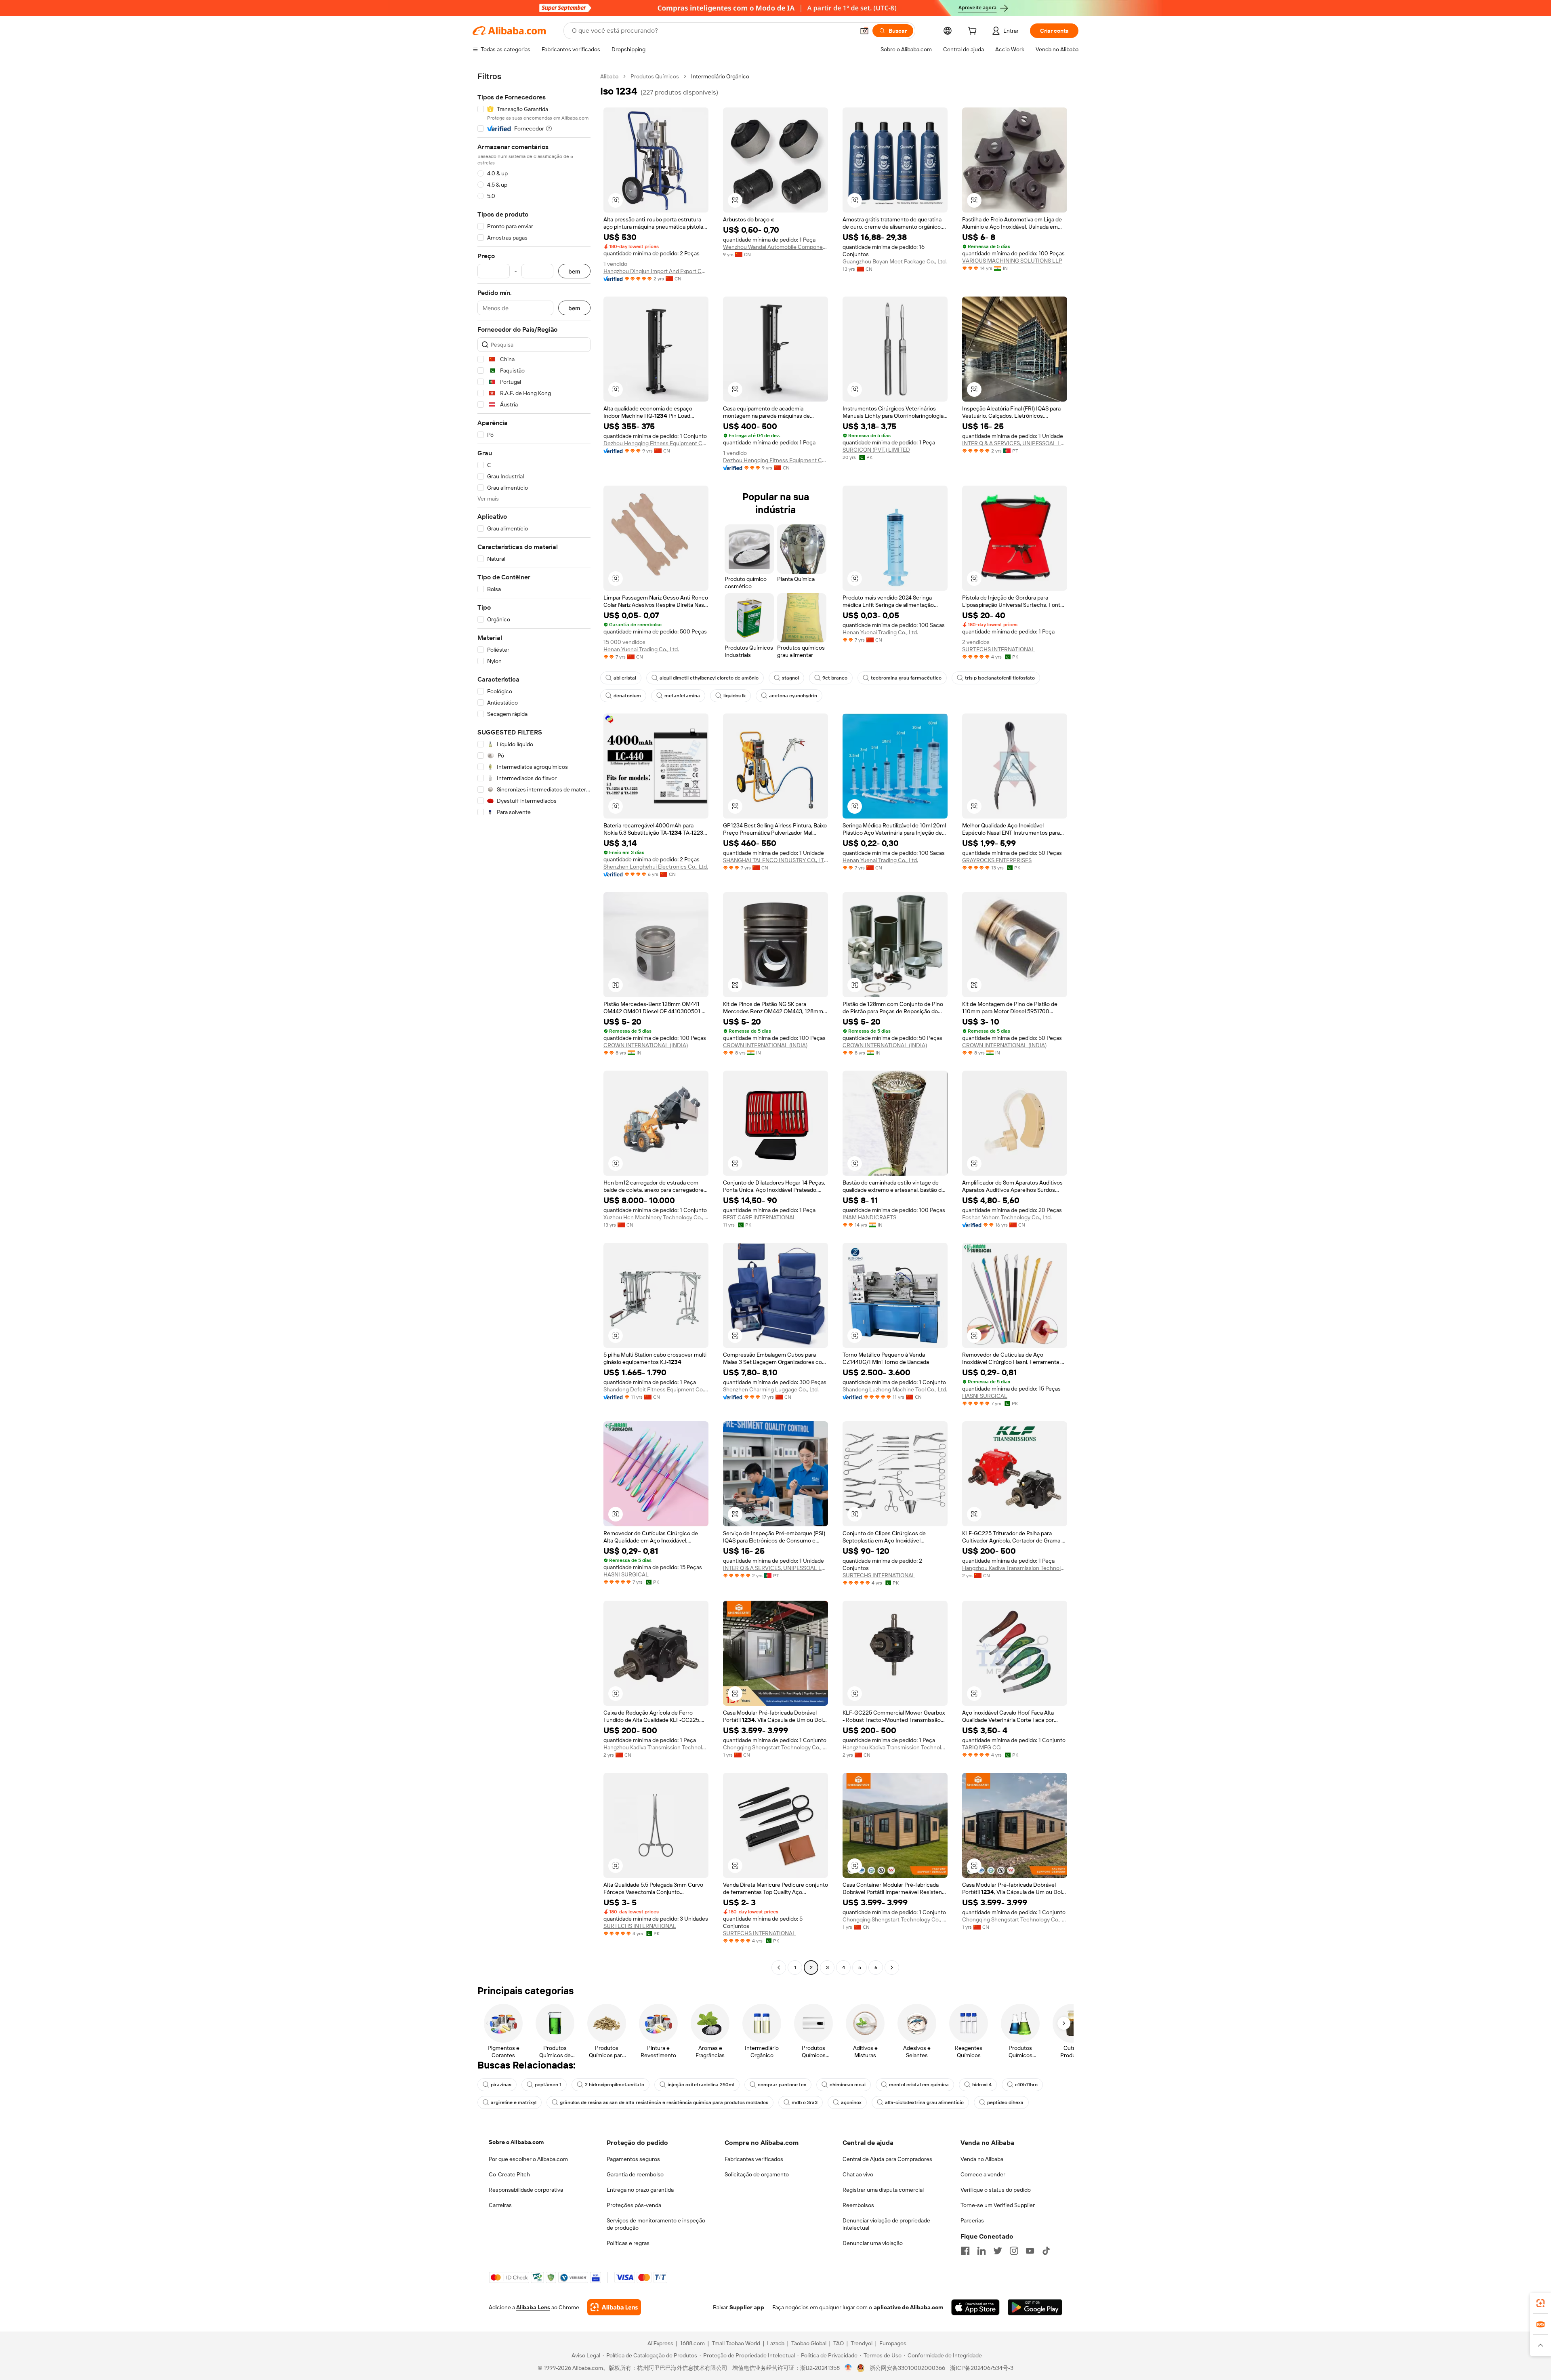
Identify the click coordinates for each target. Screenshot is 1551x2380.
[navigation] (534, 1023)
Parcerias (972, 2220)
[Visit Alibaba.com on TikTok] (1046, 2251)
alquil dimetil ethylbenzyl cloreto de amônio (709, 678)
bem (574, 271)
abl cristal (625, 678)
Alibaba (609, 76)
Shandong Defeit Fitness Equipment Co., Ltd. (656, 1389)
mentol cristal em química (919, 2085)
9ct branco (835, 678)
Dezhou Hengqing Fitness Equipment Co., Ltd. (656, 443)
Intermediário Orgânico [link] (720, 76)
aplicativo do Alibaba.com (908, 2307)
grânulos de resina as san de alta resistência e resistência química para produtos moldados (664, 2102)
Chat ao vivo (858, 2174)
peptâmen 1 (548, 2085)
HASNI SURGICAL (985, 1396)
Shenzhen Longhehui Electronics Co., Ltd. (656, 867)
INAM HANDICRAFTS (869, 1217)
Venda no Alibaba (982, 2159)
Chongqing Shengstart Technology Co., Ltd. (775, 1747)
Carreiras (500, 2205)
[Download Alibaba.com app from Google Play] (1035, 2307)
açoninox (851, 2102)
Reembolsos (858, 2205)
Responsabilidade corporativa (526, 2190)
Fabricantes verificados (754, 2159)
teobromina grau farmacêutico (906, 678)
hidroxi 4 (982, 2085)
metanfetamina (682, 696)
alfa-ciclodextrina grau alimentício (924, 2102)
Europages (893, 2343)
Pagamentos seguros (633, 2159)
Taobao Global (809, 2343)
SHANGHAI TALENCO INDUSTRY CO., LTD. (775, 860)
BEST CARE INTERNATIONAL (760, 1217)
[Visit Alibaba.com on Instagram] (1014, 2251)
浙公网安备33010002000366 (907, 2368)
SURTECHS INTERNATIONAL (998, 649)
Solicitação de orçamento (757, 2174)
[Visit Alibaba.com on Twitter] (998, 2251)
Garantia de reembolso (635, 2174)
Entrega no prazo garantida (640, 2190)
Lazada (776, 2343)
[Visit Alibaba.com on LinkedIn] (981, 2251)
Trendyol (862, 2343)
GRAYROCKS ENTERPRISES (997, 860)
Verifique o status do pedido (996, 2190)
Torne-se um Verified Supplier (998, 2205)
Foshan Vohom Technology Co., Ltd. (1007, 1217)
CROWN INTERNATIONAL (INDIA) (646, 1045)
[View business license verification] (848, 2368)
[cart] (974, 32)
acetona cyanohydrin (793, 696)
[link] (1540, 2303)
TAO (839, 2343)
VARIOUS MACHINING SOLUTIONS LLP (1012, 261)
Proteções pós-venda (634, 2205)
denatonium (627, 696)
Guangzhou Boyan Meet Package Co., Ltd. (895, 261)
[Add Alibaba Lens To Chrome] (614, 2307)
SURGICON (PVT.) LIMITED (876, 450)
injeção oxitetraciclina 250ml (701, 2085)
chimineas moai (848, 2085)
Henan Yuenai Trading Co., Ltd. (641, 649)
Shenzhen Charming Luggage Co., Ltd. (771, 1389)
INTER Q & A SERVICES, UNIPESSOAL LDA (1015, 443)
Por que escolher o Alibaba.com (528, 2159)
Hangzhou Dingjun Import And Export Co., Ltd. (656, 271)
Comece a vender (983, 2174)
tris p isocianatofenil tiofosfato (1000, 678)
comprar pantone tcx (782, 2085)
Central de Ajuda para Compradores (887, 2159)
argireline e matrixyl (514, 2102)
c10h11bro (1026, 2085)
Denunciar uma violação (873, 2243)
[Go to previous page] (779, 1968)
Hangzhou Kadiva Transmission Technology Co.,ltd (1015, 1568)
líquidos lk (735, 696)
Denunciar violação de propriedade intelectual (886, 2224)
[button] (864, 31)
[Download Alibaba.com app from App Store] (975, 2307)
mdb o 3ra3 (805, 2102)
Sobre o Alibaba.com (516, 2142)
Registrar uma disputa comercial (883, 2190)
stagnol (790, 678)
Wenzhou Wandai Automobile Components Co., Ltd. (775, 247)
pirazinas (501, 2085)
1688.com (692, 2343)
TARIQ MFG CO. (982, 1747)
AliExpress (660, 2343)
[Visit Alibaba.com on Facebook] (965, 2251)
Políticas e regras (628, 2243)
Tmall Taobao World (736, 2343)
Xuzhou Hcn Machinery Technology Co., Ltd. (656, 1217)
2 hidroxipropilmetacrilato (615, 2085)
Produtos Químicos (655, 76)
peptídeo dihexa (1005, 2102)
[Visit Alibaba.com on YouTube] (1030, 2251)
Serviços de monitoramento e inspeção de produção (656, 2224)
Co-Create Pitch (509, 2174)
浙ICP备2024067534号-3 (982, 2368)
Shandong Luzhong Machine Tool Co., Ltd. (895, 1389)
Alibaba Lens (533, 2307)
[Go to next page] (892, 1968)
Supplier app (747, 2307)
